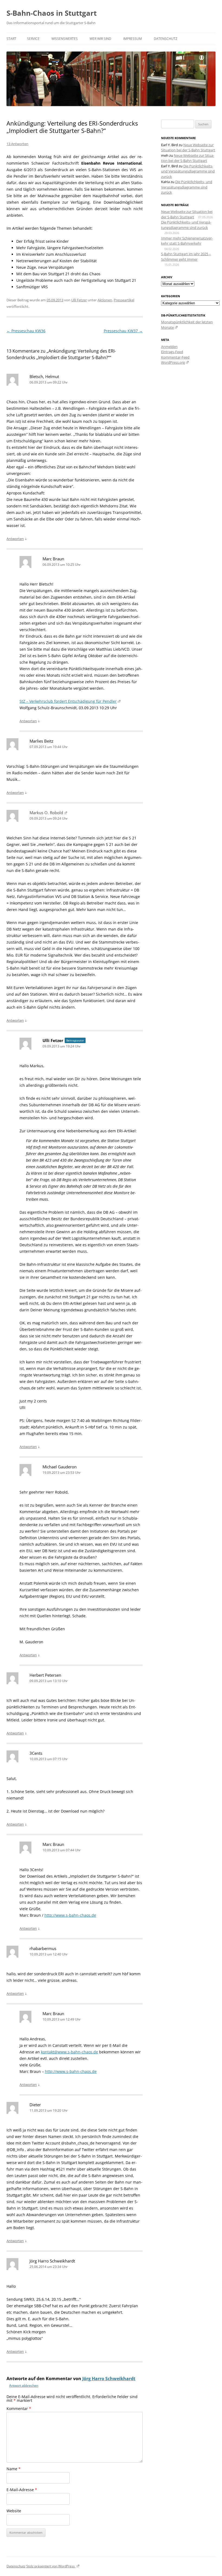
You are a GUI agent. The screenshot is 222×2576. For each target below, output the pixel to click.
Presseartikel (124, 300)
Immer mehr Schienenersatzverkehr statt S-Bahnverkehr (187, 241)
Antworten (15, 539)
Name (14, 2469)
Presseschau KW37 (123, 331)
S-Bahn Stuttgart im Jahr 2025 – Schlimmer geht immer (186, 257)
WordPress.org (173, 362)
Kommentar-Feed (175, 357)
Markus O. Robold (46, 813)
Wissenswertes (65, 39)
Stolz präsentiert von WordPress (51, 2566)
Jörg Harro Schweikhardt (109, 2379)
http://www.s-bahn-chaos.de (70, 1915)
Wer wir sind (100, 39)
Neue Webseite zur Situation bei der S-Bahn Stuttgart (188, 148)
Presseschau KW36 (26, 331)
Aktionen (105, 300)
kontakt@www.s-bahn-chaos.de (69, 2052)
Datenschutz (166, 39)
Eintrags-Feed (172, 352)
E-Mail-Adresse (22, 2490)
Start (11, 39)
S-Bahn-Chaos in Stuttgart (52, 13)
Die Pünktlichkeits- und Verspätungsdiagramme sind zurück (188, 171)
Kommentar (19, 2409)
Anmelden (169, 347)
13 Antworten (17, 144)
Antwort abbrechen (24, 2385)
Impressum (133, 39)
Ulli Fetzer (79, 300)
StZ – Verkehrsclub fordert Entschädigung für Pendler (68, 701)
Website (14, 2511)
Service (33, 39)
